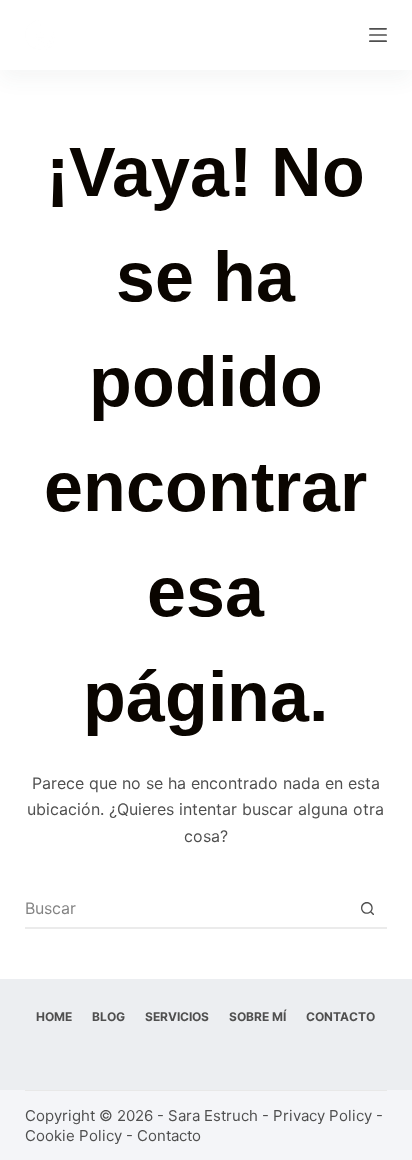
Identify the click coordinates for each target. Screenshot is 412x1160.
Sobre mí (257, 1016)
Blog (108, 1016)
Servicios (177, 1016)
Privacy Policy (322, 1115)
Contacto (340, 1016)
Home (54, 1016)
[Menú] (378, 35)
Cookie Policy (73, 1135)
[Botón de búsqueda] (367, 908)
